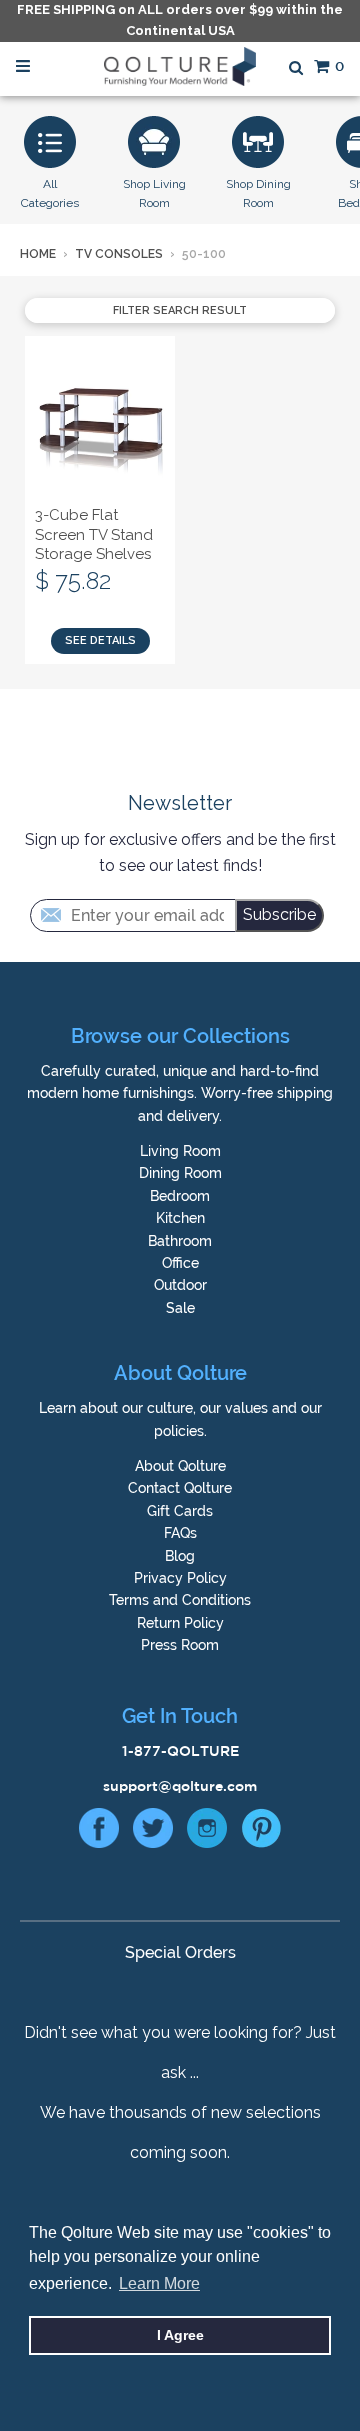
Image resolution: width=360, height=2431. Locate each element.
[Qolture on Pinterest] (261, 1833)
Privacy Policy (180, 1578)
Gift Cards (180, 1511)
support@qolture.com (180, 1786)
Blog (180, 1556)
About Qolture (180, 1466)
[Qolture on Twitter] (153, 1833)
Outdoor (180, 1285)
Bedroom (180, 1196)
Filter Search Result (180, 310)
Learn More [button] (159, 2283)
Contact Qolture (180, 1488)
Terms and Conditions (180, 1600)
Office (180, 1263)
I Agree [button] (180, 2335)
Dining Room (180, 1173)
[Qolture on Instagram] (207, 1833)
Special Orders (180, 1952)
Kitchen (180, 1218)
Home (38, 254)
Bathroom (180, 1241)
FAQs (180, 1533)
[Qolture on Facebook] (99, 1833)
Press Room (180, 1645)
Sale (180, 1308)
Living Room (180, 1151)
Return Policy (180, 1623)
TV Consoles (119, 254)
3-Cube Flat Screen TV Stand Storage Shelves (94, 534)
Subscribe (279, 914)
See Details (100, 640)
